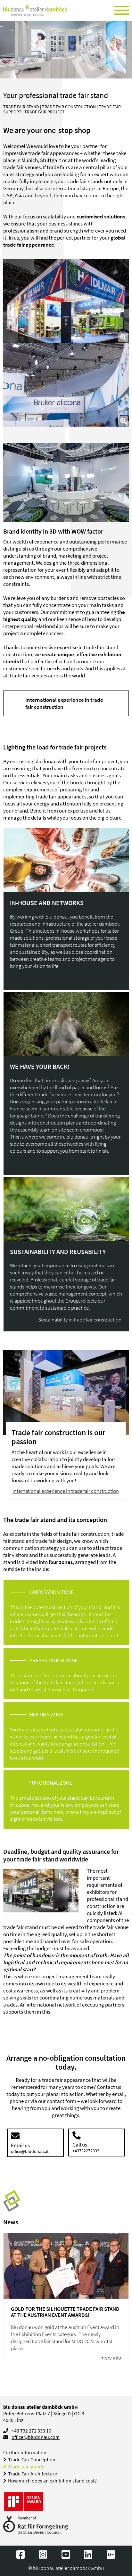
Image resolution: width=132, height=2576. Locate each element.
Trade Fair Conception (32, 2460)
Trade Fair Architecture (33, 2474)
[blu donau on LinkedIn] (89, 2555)
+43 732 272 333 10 (31, 2431)
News (11, 2222)
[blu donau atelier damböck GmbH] (35, 11)
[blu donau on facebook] (21, 2555)
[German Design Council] (36, 2526)
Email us (30, 2148)
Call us (86, 2147)
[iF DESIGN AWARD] (24, 2502)
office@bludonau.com (36, 2437)
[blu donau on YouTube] (66, 2555)
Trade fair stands (26, 2467)
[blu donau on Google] (111, 2555)
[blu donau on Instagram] (43, 2555)
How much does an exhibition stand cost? (52, 2481)
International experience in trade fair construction (64, 703)
